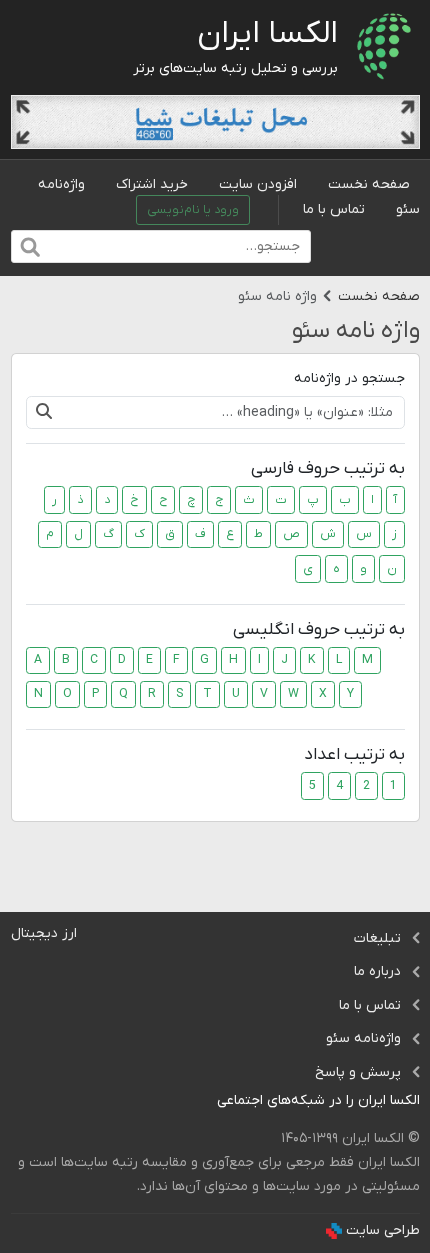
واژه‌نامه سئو (363, 1038)
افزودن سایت (258, 184)
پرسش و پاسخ (358, 1072)
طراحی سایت (383, 1230)
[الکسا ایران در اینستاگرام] (201, 1101)
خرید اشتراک (152, 184)
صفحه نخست (369, 184)
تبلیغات (377, 938)
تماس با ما (334, 209)
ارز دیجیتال (44, 933)
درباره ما (377, 971)
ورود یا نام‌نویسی (193, 210)
